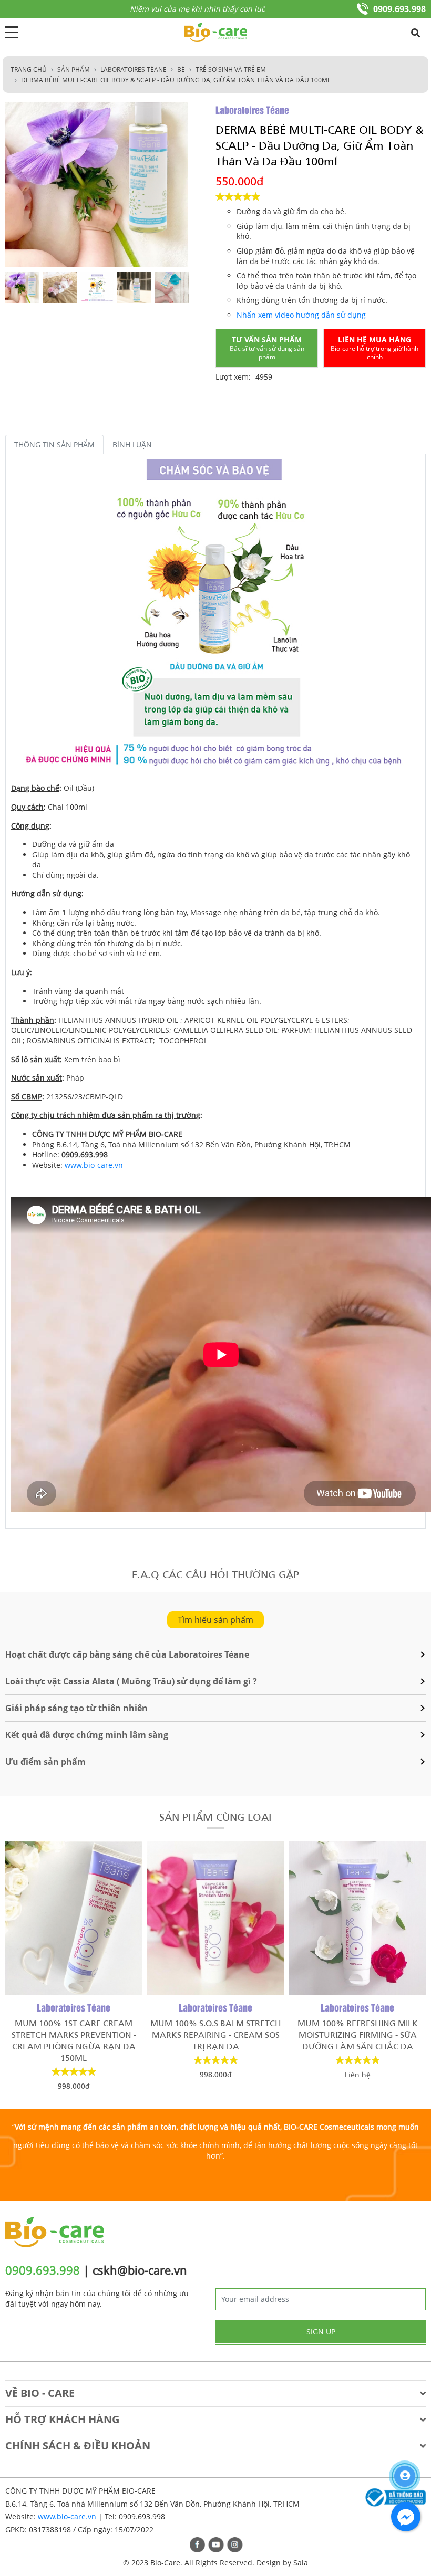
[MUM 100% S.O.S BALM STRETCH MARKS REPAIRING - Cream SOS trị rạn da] (208, 1918)
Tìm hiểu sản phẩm (215, 1620)
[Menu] (12, 32)
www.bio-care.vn (94, 1165)
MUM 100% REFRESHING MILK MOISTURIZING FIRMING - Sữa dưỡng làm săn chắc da (350, 2034)
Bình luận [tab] (132, 444)
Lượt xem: (233, 377)
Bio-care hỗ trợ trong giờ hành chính (374, 348)
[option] (22, 287)
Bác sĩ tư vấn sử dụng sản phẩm (267, 348)
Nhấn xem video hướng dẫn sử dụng (301, 315)
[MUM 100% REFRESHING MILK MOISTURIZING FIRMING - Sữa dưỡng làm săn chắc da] (350, 1918)
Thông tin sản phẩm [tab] (54, 444)
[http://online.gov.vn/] (394, 2498)
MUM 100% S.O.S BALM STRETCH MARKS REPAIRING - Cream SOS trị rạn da (208, 2034)
